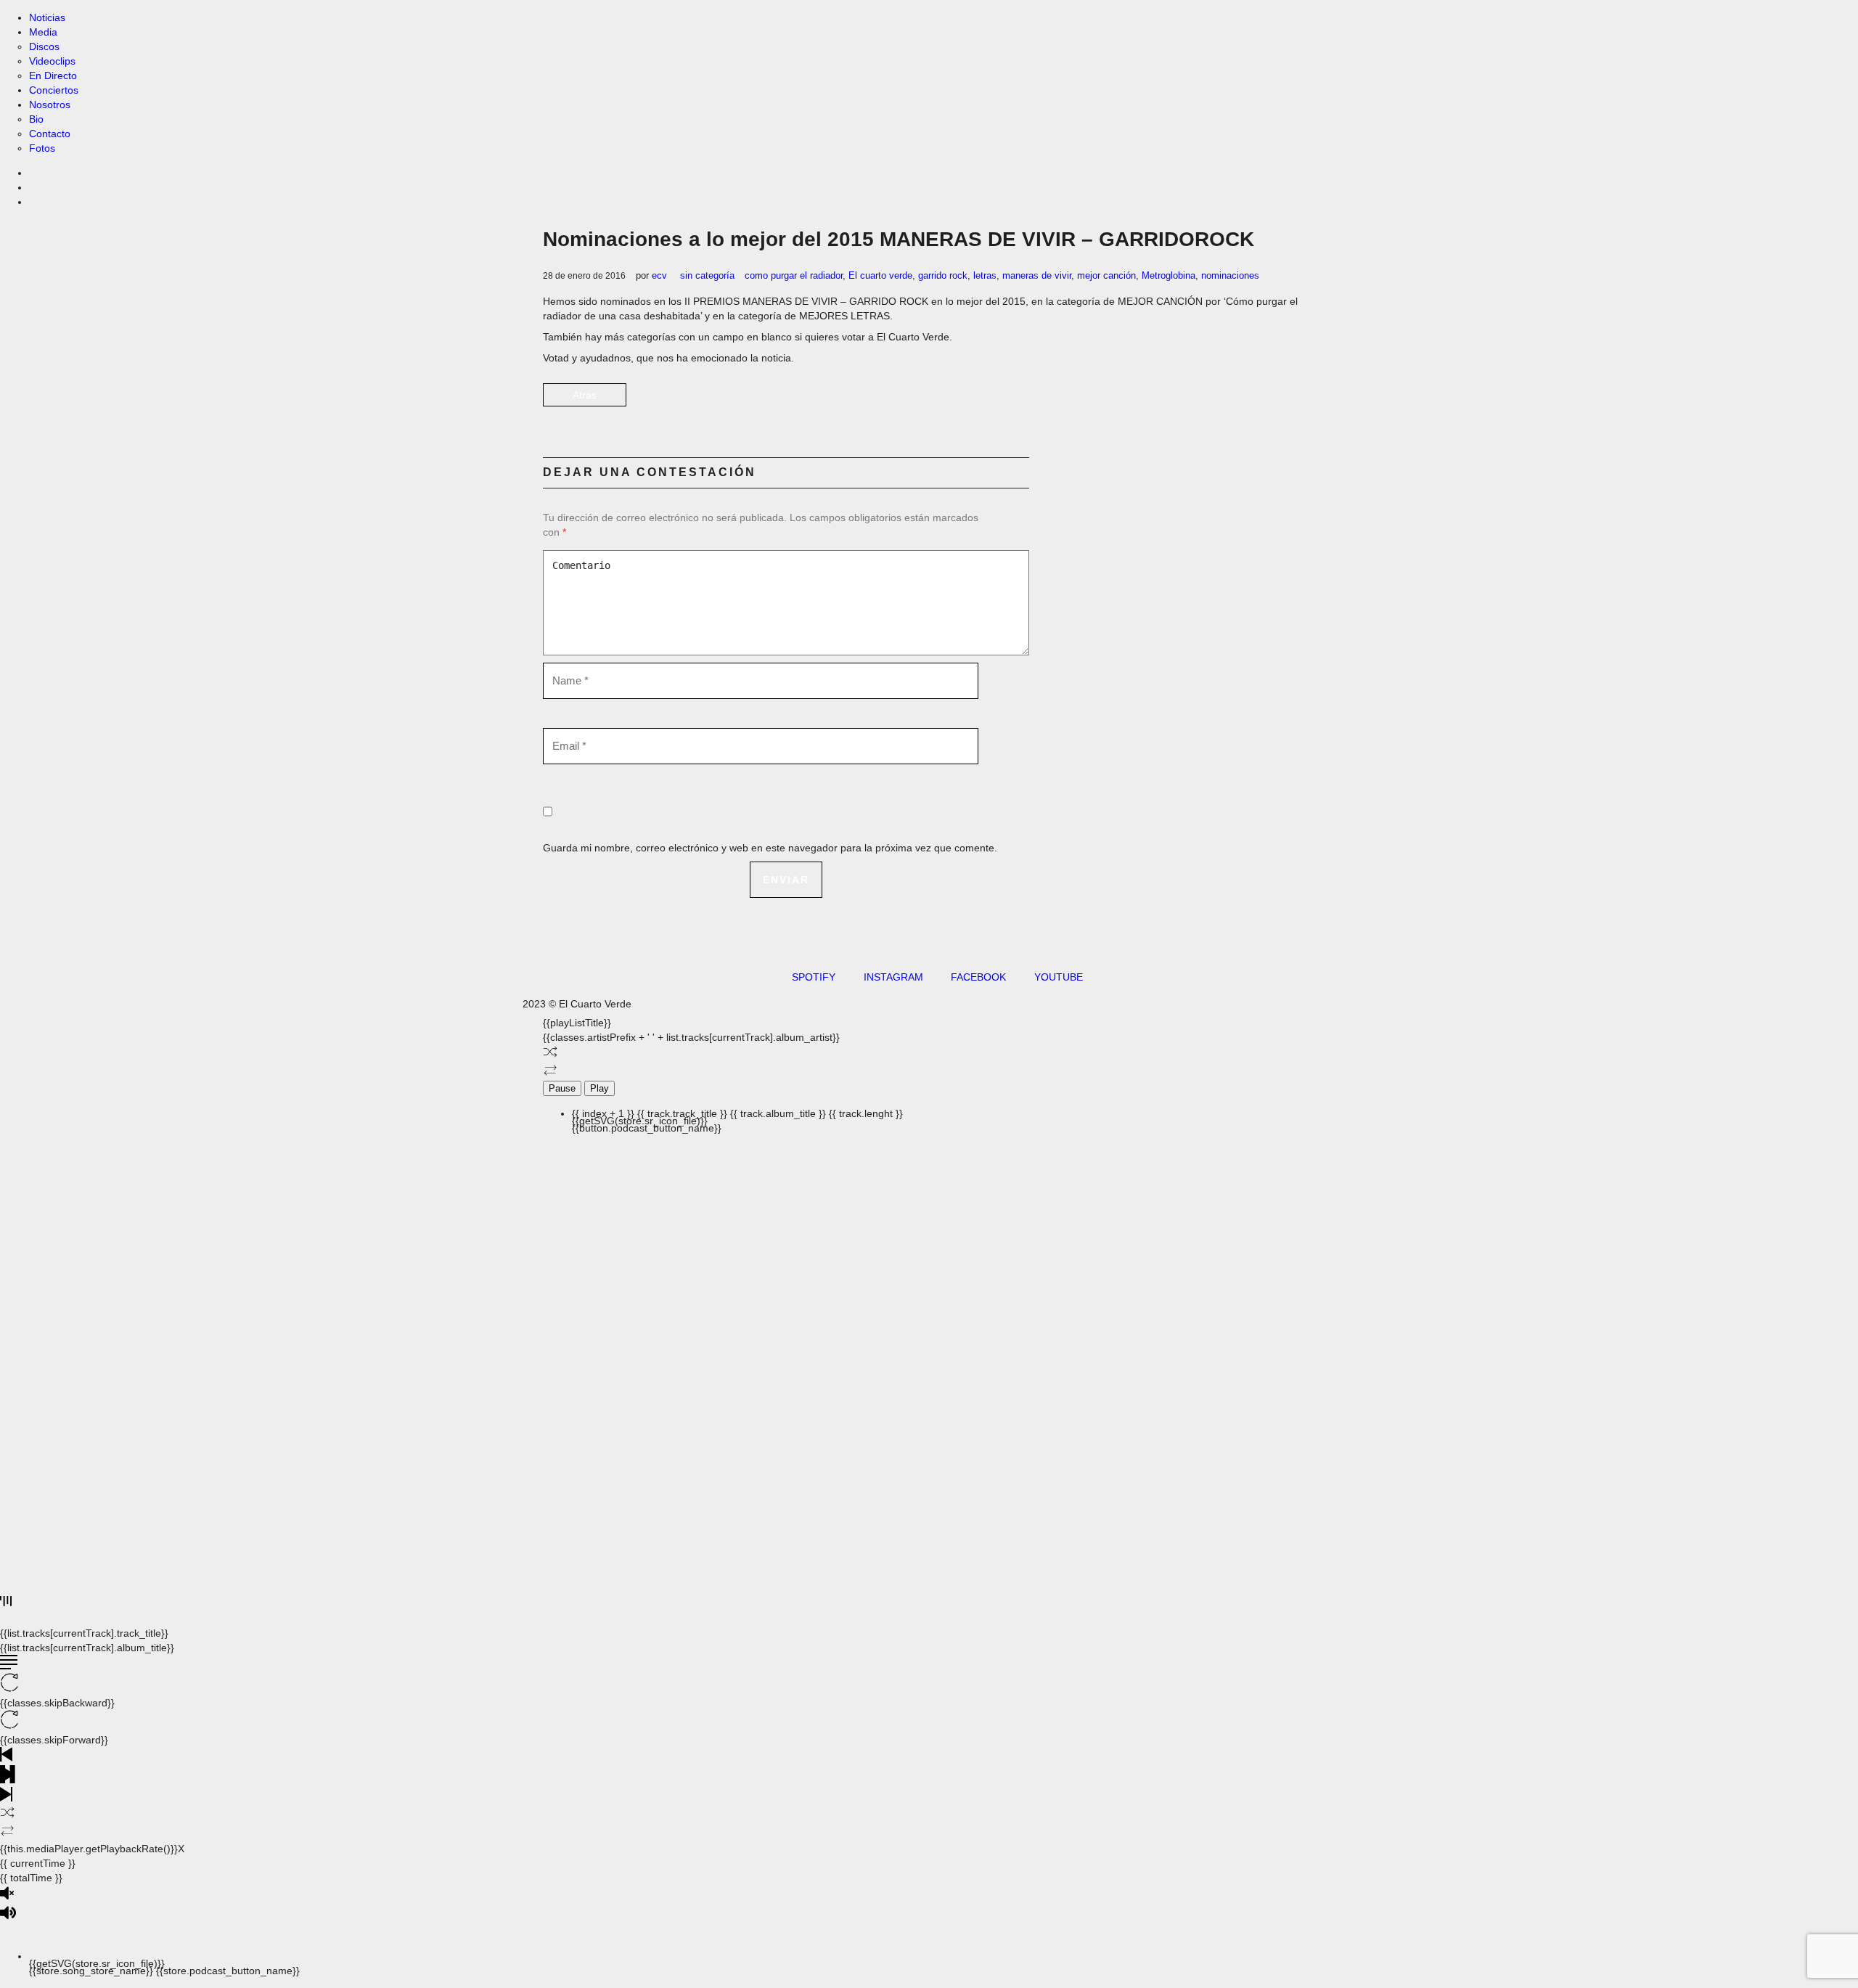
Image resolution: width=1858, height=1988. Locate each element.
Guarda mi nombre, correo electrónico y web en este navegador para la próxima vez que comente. (770, 848)
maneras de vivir (1037, 275)
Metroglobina (1169, 275)
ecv (659, 275)
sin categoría (707, 275)
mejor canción (1106, 275)
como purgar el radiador (794, 275)
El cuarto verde (880, 275)
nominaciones (1230, 275)
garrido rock (943, 275)
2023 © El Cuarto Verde (577, 1004)
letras (985, 275)
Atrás (585, 395)
